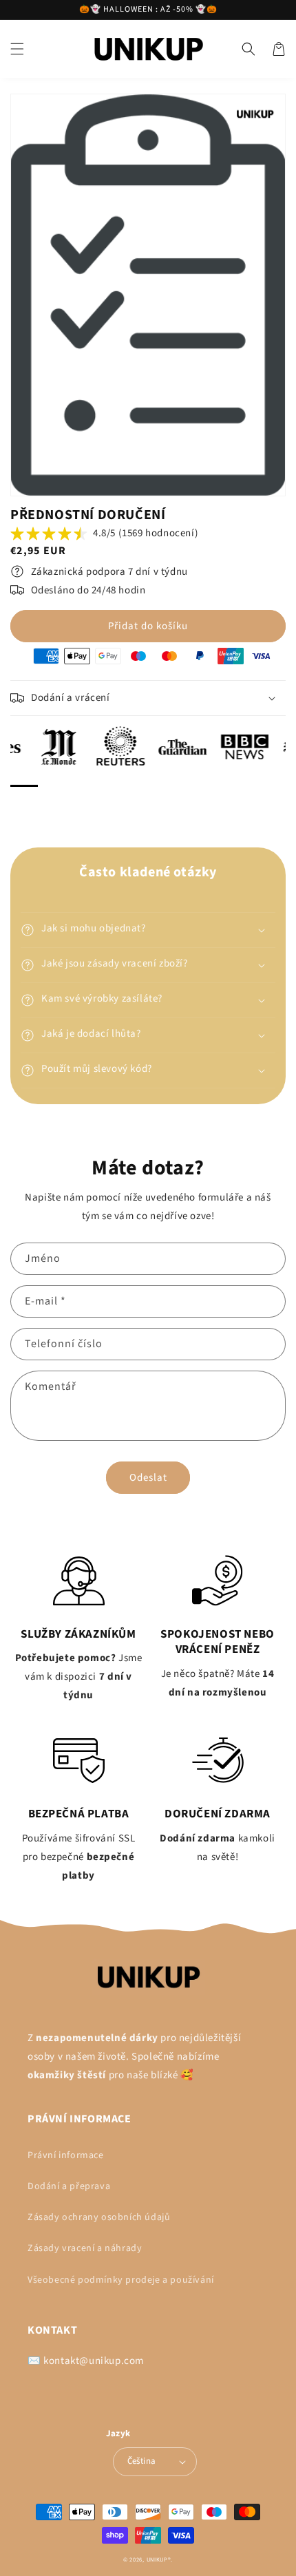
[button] (17, 49)
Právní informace (66, 2155)
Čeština (142, 2461)
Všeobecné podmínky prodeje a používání (121, 2280)
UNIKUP (157, 2559)
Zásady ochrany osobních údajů (99, 2217)
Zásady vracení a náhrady (85, 2248)
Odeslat (148, 1478)
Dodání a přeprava (69, 2186)
